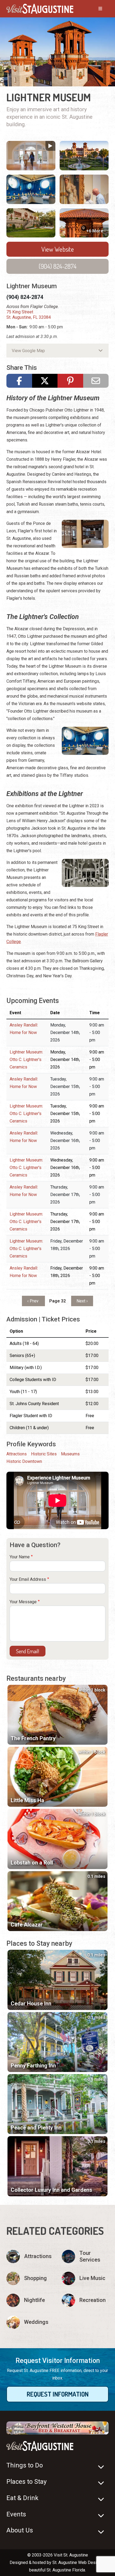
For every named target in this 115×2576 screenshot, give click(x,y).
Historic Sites (44, 1454)
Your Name (20, 1557)
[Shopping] (30, 2278)
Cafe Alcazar (27, 1925)
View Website (58, 249)
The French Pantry (33, 1738)
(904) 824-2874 (58, 266)
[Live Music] (85, 2278)
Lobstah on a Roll (32, 1863)
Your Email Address (28, 1579)
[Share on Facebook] (19, 381)
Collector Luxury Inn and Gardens (51, 2190)
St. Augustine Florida (66, 2570)
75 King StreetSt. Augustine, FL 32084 (29, 315)
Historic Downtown (24, 1461)
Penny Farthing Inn (33, 2066)
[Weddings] (30, 2322)
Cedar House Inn (31, 2004)
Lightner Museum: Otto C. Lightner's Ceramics (26, 1060)
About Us (20, 2530)
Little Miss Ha (27, 1800)
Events (16, 2514)
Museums (70, 1454)
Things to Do (25, 2465)
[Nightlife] (30, 2300)
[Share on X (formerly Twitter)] (45, 381)
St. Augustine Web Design (77, 2562)
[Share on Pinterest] (70, 381)
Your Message (23, 1602)
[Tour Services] (85, 2256)
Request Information (58, 2394)
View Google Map (28, 351)
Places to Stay (26, 2482)
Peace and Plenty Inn (36, 2128)
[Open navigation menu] (95, 9)
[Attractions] (30, 2256)
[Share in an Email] (96, 381)
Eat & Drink (22, 2498)
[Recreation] (85, 2300)
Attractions (17, 1454)
